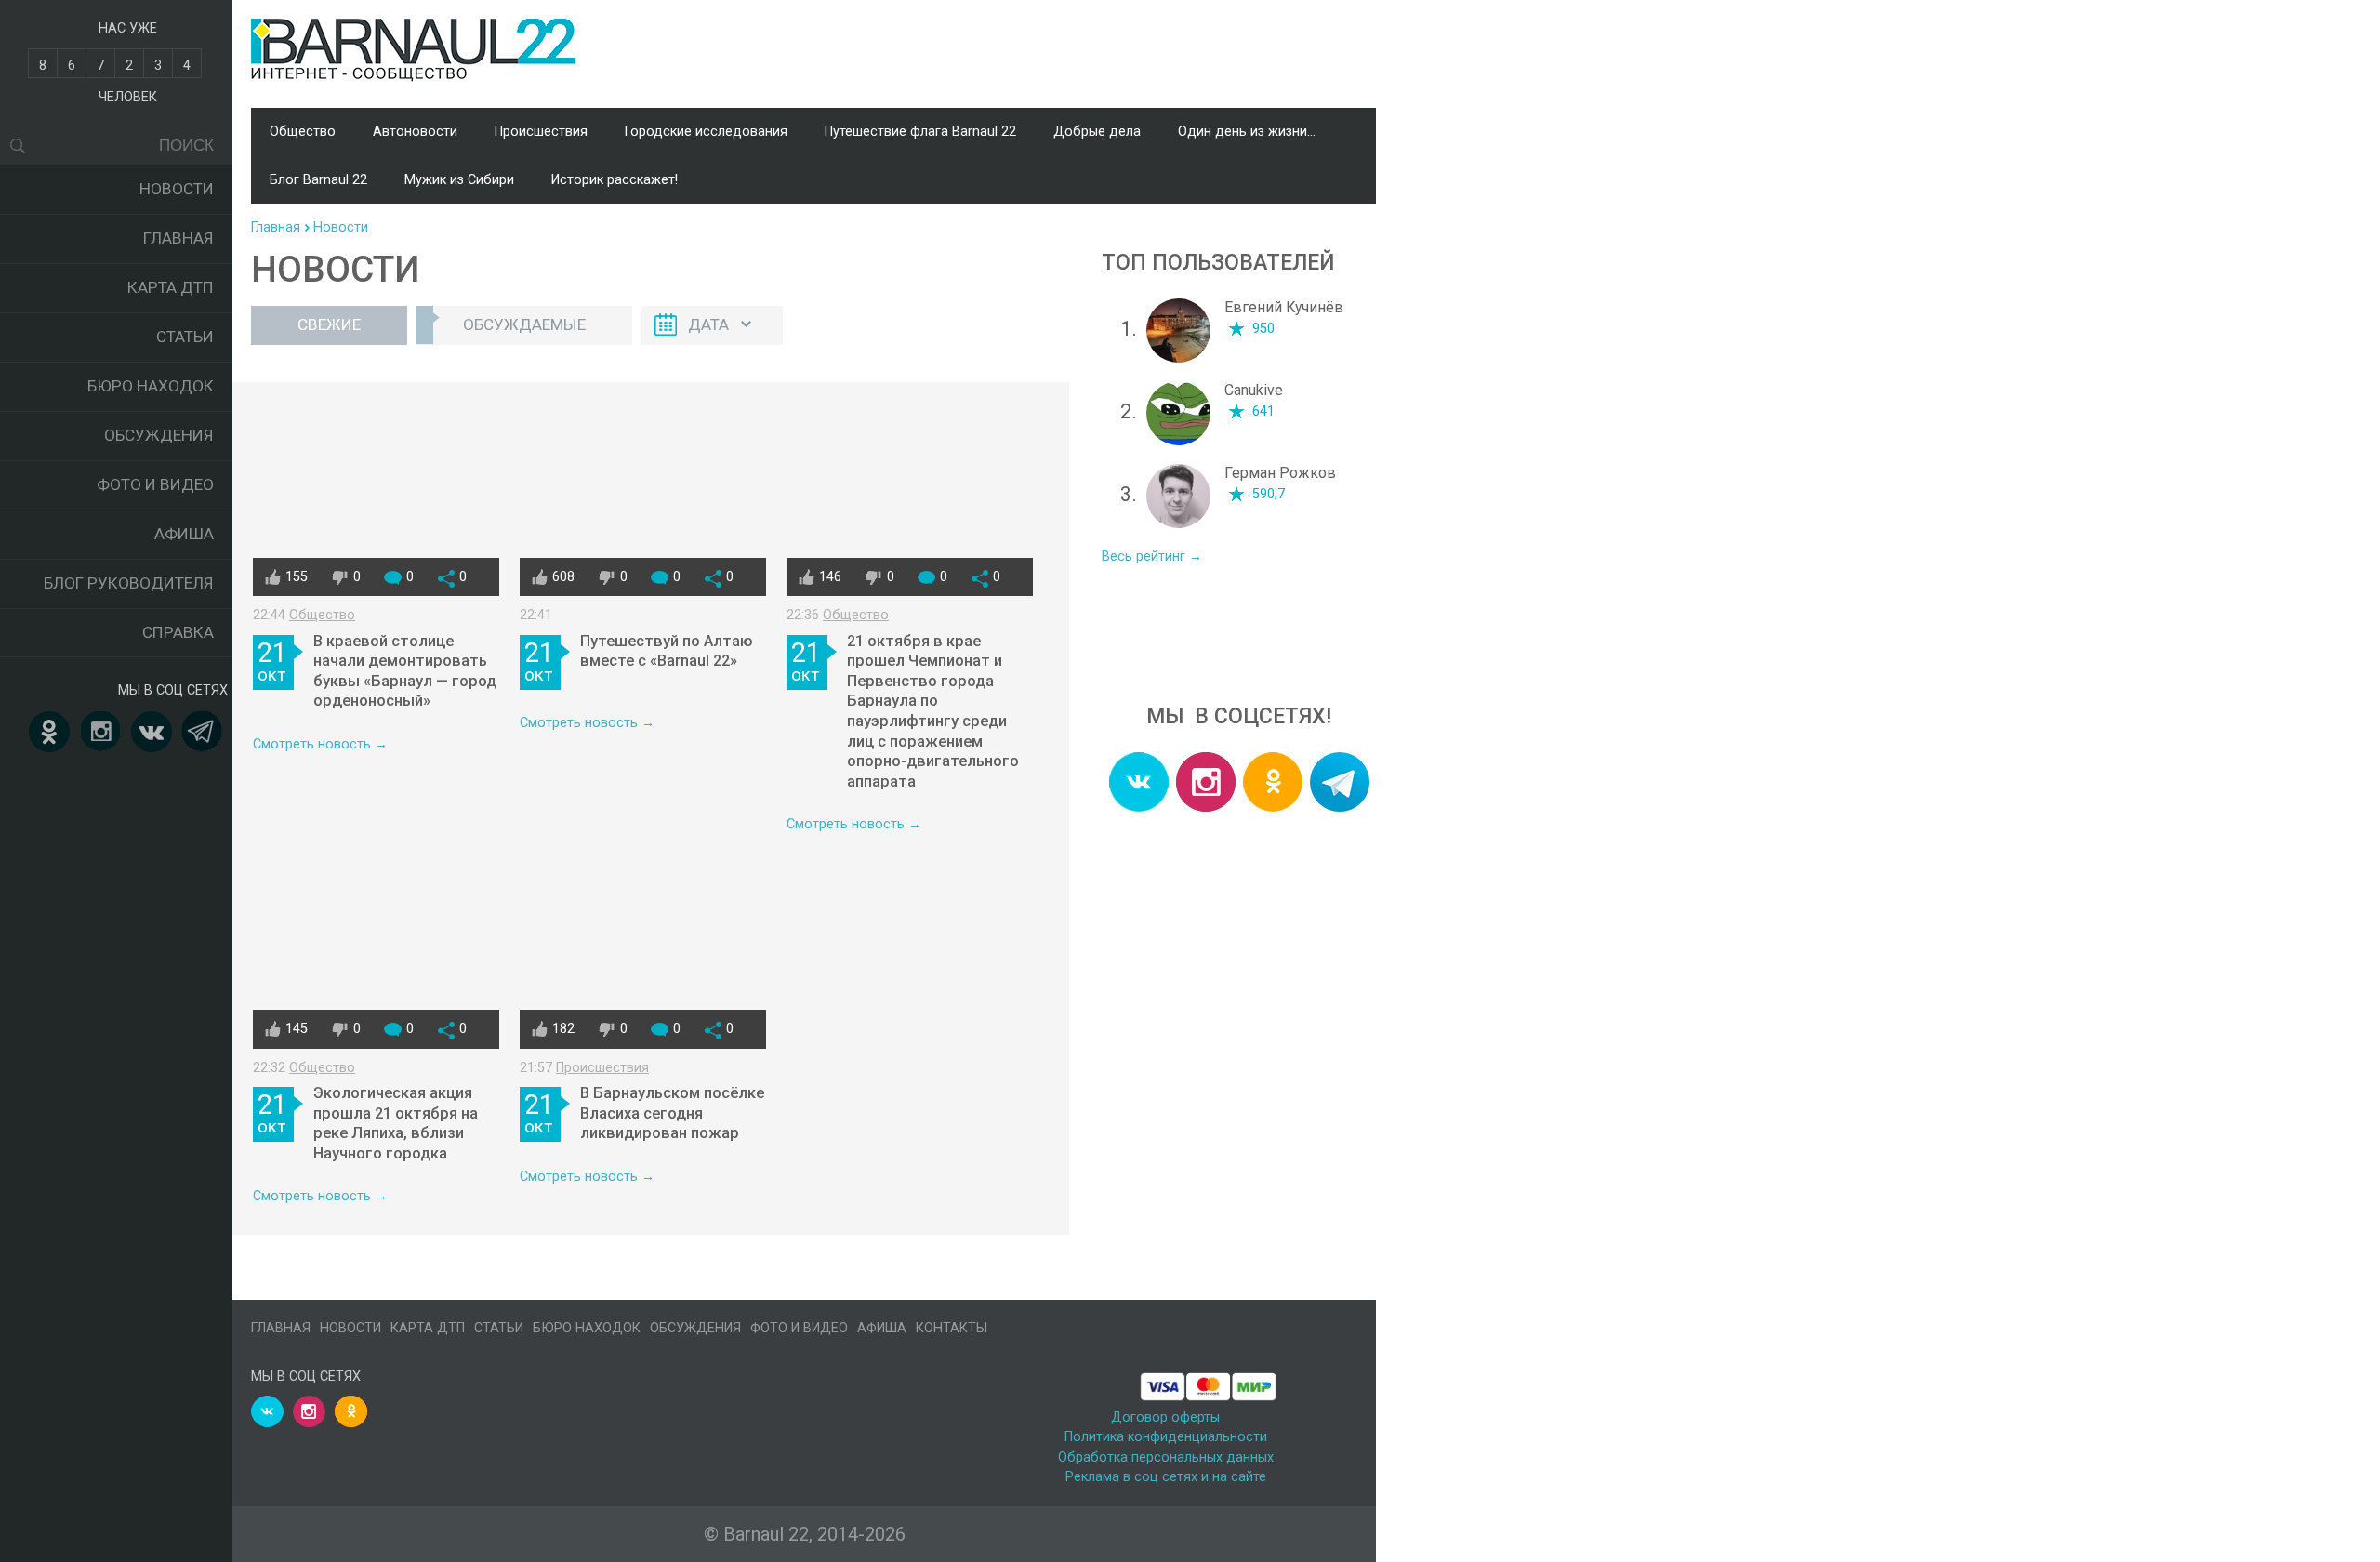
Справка (178, 632)
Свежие (329, 324)
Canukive (1254, 390)
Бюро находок (151, 386)
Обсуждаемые (524, 324)
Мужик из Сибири (459, 180)
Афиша (184, 534)
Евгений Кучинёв (1284, 307)
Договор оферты (1165, 1417)
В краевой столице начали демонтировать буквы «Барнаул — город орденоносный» (405, 671)
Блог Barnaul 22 (318, 180)
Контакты (952, 1328)
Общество (303, 132)
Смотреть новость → (320, 744)
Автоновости (415, 132)
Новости (177, 189)
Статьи (185, 337)
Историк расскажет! (615, 180)
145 (297, 1029)
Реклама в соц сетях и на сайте (1166, 1477)
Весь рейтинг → (1152, 556)
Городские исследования (706, 132)
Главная (178, 238)
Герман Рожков (1280, 473)
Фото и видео (155, 484)
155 (297, 577)
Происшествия (541, 132)
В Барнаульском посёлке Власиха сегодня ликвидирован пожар (672, 1113)
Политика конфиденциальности (1166, 1437)
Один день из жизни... (1247, 132)
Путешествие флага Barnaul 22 (920, 132)
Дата (708, 324)
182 (563, 1029)
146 (830, 577)
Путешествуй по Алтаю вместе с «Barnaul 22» (667, 651)
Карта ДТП (171, 287)
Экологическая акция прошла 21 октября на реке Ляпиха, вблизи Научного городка (396, 1123)
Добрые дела (1097, 132)
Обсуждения (159, 435)
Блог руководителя (129, 583)
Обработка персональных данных (1166, 1457)
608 (563, 577)
